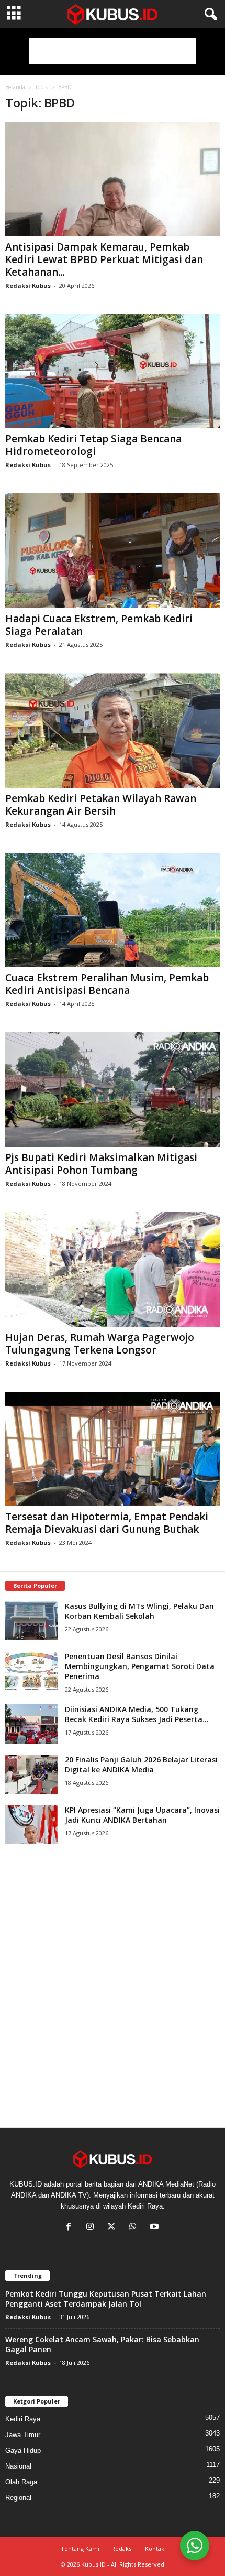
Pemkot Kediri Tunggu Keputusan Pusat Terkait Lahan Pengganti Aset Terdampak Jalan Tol (106, 2299)
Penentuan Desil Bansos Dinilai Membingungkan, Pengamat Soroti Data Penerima (140, 1666)
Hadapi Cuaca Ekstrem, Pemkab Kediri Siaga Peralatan (99, 625)
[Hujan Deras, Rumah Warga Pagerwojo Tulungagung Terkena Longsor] (113, 1269)
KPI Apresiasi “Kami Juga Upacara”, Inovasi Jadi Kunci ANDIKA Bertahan (142, 1815)
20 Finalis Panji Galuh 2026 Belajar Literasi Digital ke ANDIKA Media (141, 1765)
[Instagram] (92, 2228)
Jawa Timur (23, 2435)
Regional (18, 2498)
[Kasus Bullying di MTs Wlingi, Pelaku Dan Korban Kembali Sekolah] (31, 1621)
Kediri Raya (23, 2419)
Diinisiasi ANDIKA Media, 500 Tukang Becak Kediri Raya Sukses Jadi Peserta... (137, 1714)
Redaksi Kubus (28, 285)
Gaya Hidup (23, 2450)
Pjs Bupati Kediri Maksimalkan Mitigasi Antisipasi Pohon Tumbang (101, 1164)
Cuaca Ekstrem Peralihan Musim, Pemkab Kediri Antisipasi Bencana (107, 984)
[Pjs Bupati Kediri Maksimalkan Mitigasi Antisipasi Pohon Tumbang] (113, 1090)
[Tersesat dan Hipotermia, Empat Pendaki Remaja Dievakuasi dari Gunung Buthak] (113, 1449)
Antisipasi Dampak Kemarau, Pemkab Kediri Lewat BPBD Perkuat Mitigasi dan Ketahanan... (104, 259)
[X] (114, 2228)
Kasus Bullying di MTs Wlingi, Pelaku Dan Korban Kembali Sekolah (139, 1611)
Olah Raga (21, 2482)
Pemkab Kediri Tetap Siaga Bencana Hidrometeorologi (93, 445)
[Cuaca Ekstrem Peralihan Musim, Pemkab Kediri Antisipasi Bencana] (113, 910)
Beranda (15, 87)
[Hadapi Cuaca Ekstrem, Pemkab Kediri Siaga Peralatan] (113, 551)
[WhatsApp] (135, 2228)
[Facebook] (71, 2228)
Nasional (18, 2466)
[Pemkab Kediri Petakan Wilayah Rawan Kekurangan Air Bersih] (113, 730)
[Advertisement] (113, 51)
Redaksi (122, 2548)
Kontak (155, 2548)
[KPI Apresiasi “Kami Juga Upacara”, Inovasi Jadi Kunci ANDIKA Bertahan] (31, 1825)
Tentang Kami (80, 2548)
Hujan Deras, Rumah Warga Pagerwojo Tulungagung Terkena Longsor (100, 1344)
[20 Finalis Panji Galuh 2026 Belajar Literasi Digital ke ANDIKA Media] (31, 1774)
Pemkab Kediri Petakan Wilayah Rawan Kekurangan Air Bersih (101, 805)
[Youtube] (156, 2228)
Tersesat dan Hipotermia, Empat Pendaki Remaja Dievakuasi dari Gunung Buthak (107, 1523)
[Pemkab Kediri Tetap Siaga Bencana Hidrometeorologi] (113, 371)
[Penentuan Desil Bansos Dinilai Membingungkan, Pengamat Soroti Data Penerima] (31, 1671)
